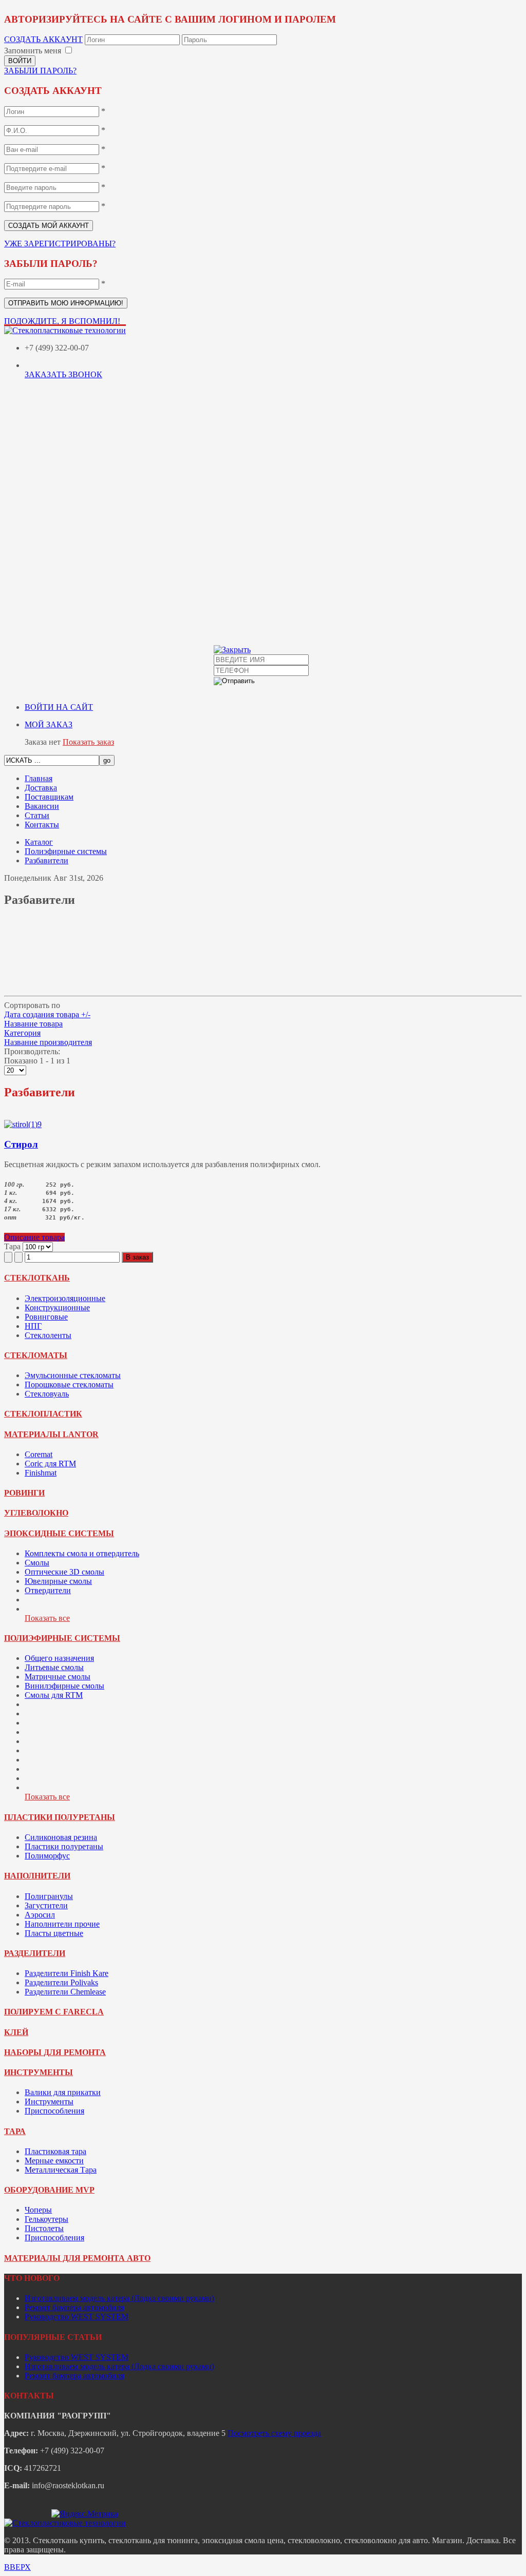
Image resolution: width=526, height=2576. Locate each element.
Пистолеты (44, 2228)
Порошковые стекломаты (69, 1384)
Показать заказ (88, 742)
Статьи (37, 815)
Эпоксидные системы (59, 1533)
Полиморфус (47, 1856)
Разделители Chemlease (65, 1992)
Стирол (21, 1144)
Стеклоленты (48, 1335)
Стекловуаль (47, 1394)
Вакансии (42, 806)
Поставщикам (49, 797)
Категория (22, 1033)
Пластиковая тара (55, 2151)
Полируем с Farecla (54, 2012)
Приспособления (54, 2111)
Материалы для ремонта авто (77, 2258)
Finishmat (41, 1473)
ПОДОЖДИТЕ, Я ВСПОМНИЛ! (62, 321)
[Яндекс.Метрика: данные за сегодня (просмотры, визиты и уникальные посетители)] (85, 2514)
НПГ (33, 1326)
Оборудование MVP (49, 2190)
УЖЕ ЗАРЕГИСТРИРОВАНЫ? (60, 244)
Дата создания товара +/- (47, 1014)
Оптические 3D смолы (64, 1572)
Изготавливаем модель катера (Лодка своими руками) (119, 2298)
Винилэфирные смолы (64, 1686)
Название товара (33, 1024)
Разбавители (46, 860)
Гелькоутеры (46, 2219)
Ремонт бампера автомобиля (74, 2307)
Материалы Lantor (51, 1434)
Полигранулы (49, 1896)
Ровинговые (46, 1317)
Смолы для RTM (54, 1695)
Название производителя (48, 1042)
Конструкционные (57, 1308)
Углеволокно (36, 1513)
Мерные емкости (54, 2161)
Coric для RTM (50, 1464)
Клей (16, 2032)
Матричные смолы (58, 1677)
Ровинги (24, 1493)
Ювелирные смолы (58, 1581)
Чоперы (38, 2210)
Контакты (42, 825)
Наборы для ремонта (55, 2052)
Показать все (47, 1618)
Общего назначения (59, 1658)
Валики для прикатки (63, 2092)
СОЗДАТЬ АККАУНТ (43, 39)
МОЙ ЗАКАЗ (49, 724)
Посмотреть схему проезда (274, 2433)
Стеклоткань (37, 1278)
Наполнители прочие (62, 1924)
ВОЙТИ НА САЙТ (59, 707)
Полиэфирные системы (66, 851)
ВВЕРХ (17, 2567)
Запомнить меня (33, 51)
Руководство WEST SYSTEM (77, 2317)
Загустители (46, 1905)
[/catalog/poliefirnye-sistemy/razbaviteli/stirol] (23, 1124)
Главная (39, 778)
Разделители (35, 1953)
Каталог (39, 842)
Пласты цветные (54, 1933)
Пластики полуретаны (60, 1817)
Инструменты (39, 2072)
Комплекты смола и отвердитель (82, 1553)
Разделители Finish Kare (67, 1973)
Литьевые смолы (54, 1667)
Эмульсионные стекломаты (73, 1375)
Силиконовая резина (61, 1837)
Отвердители (48, 1590)
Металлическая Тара (61, 2170)
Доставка (41, 788)
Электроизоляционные (65, 1298)
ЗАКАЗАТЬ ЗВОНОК (63, 374)
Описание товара (34, 1237)
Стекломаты (36, 1355)
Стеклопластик (43, 1414)
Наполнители (37, 1876)
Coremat (39, 1454)
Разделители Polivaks (61, 1982)
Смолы (37, 1563)
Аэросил (40, 1915)
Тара (15, 2131)
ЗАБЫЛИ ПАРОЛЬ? (40, 71)
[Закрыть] (232, 650)
